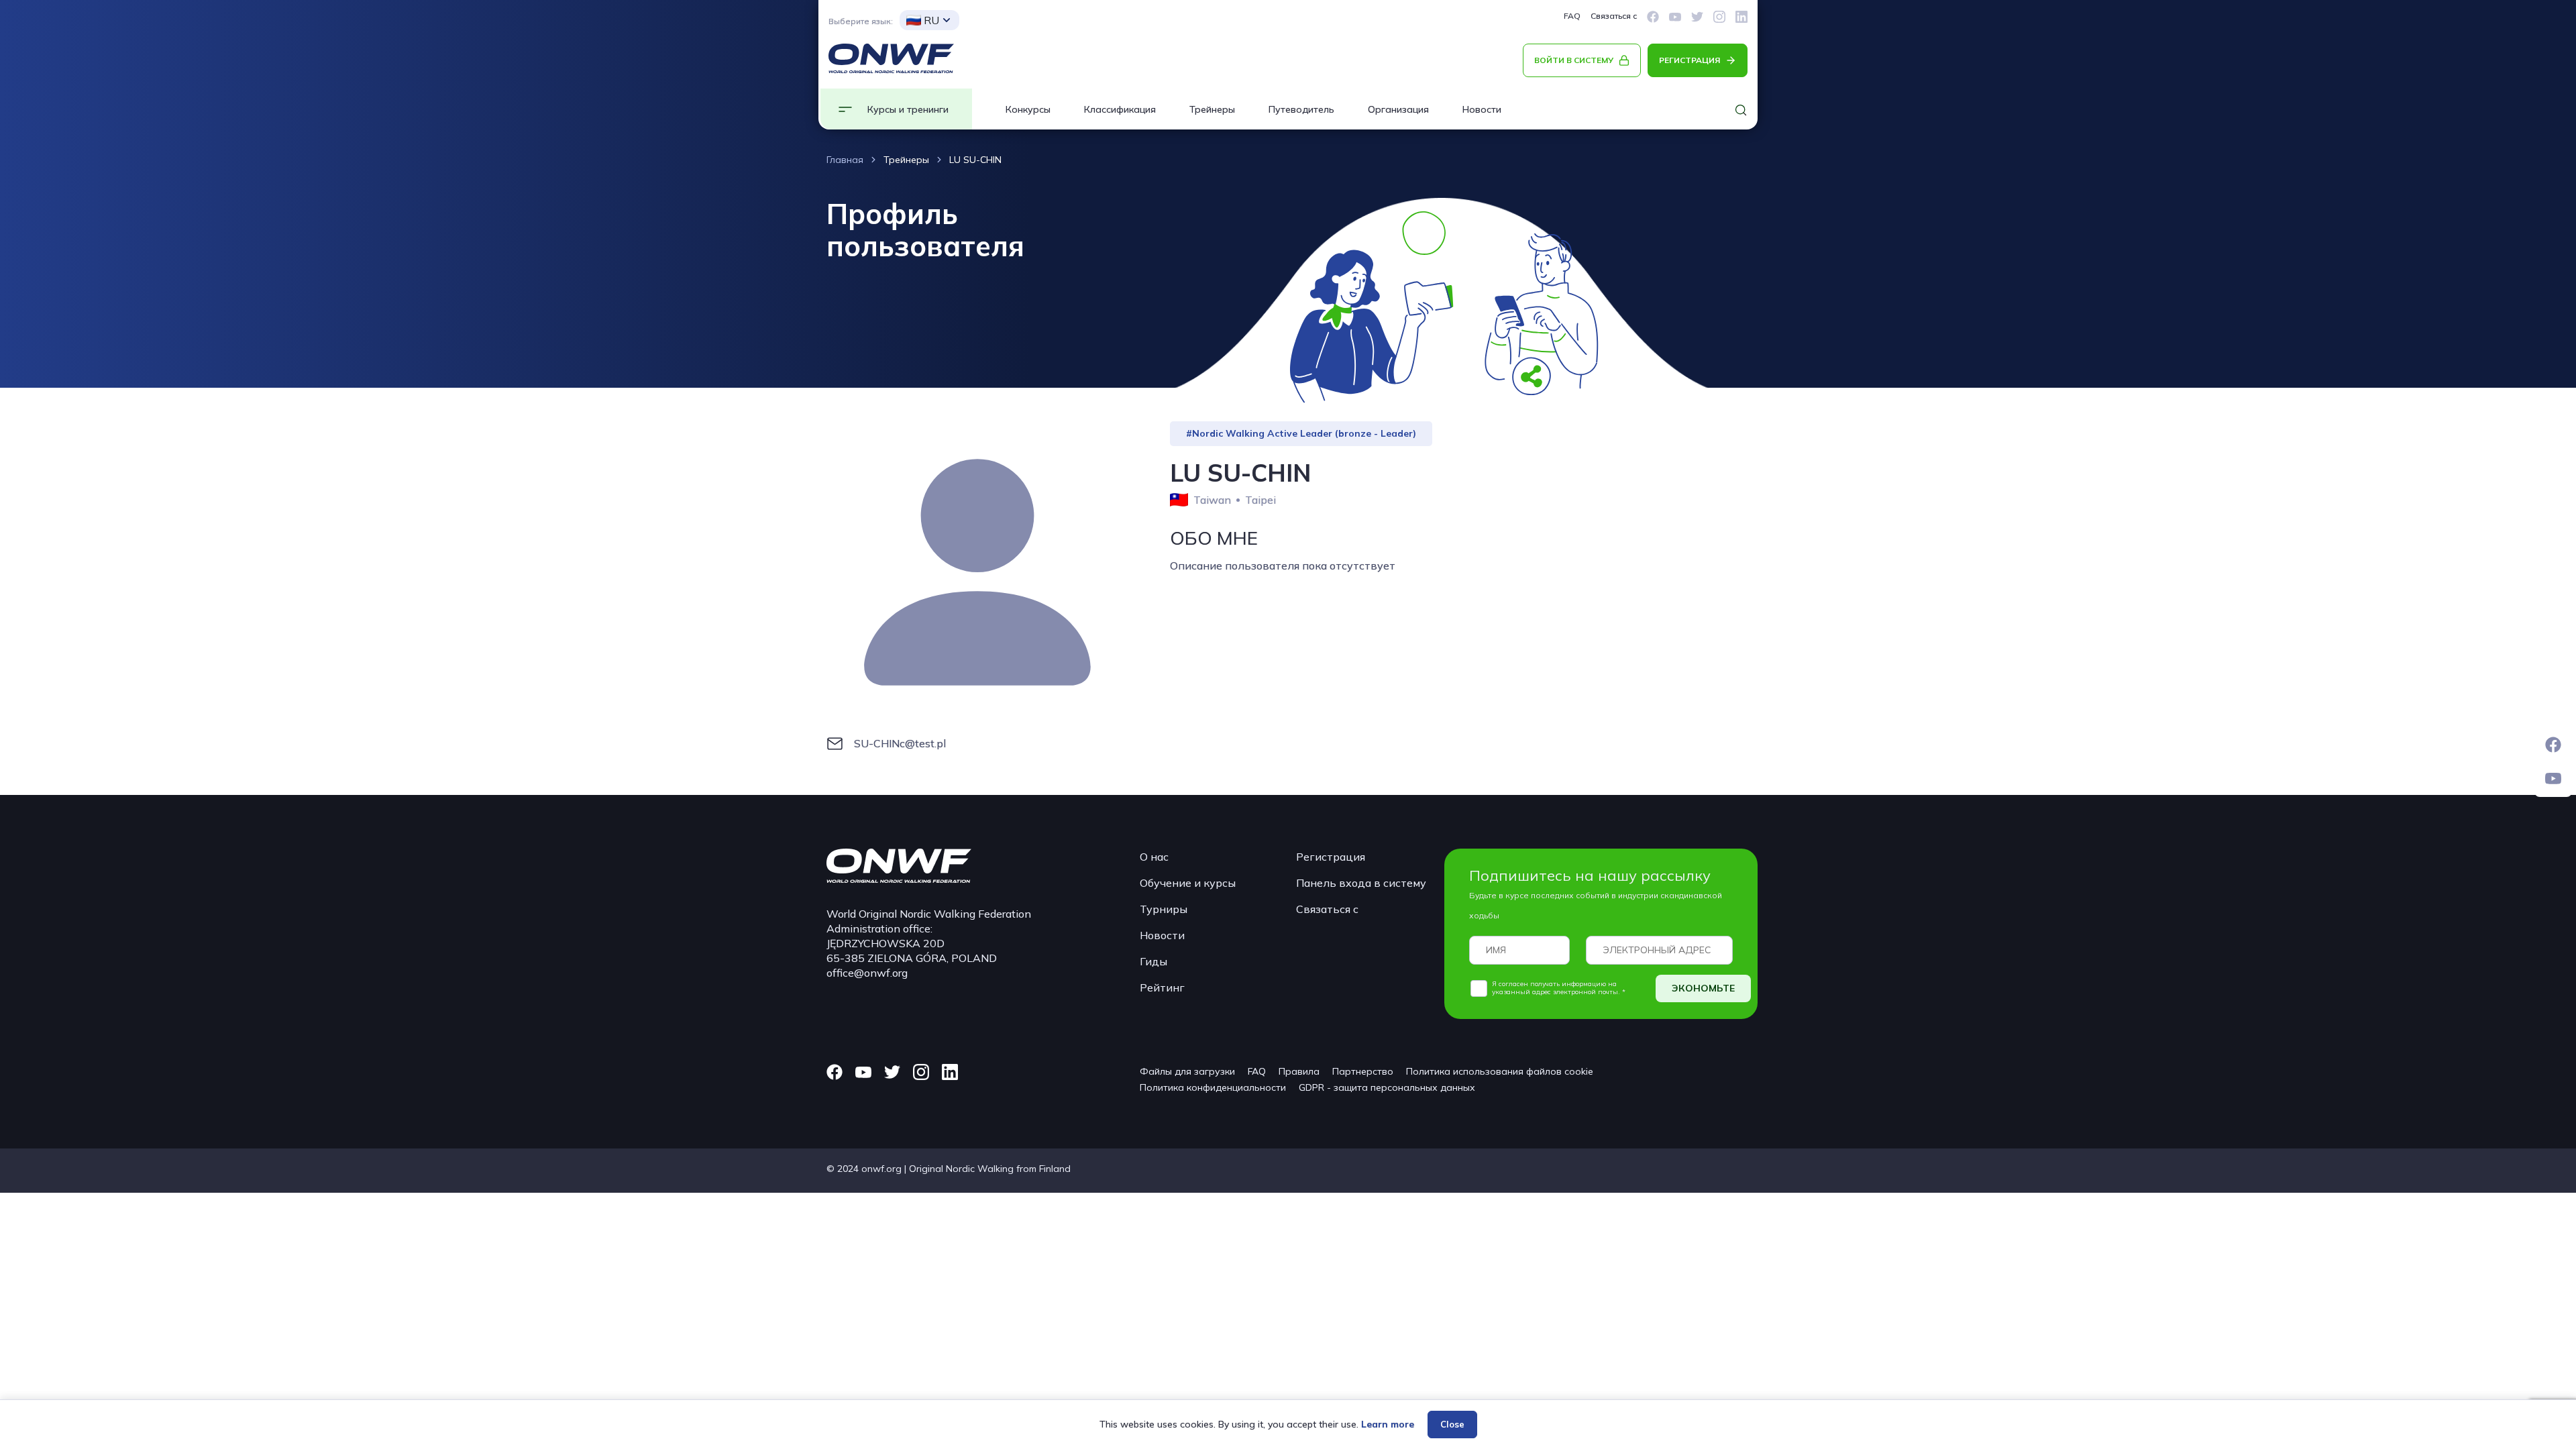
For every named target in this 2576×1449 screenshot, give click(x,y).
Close (1452, 1424)
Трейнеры (1212, 109)
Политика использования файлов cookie (1500, 1071)
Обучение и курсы (1188, 883)
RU (931, 20)
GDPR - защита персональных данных (1387, 1087)
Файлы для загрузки (1187, 1071)
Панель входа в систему (1361, 883)
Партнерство (1363, 1071)
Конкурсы (1028, 109)
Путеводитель (1301, 109)
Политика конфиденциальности (1213, 1087)
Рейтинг (1162, 987)
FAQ (1572, 16)
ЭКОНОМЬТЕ (1703, 988)
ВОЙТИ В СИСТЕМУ (1574, 60)
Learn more (1388, 1424)
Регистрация (1331, 857)
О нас (1154, 857)
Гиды (1153, 961)
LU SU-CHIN (975, 160)
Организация (1398, 109)
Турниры (1164, 909)
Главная (845, 160)
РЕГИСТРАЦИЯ (1689, 60)
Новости (1482, 109)
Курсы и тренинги (908, 109)
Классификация (1120, 109)
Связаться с (1614, 16)
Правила (1299, 1071)
